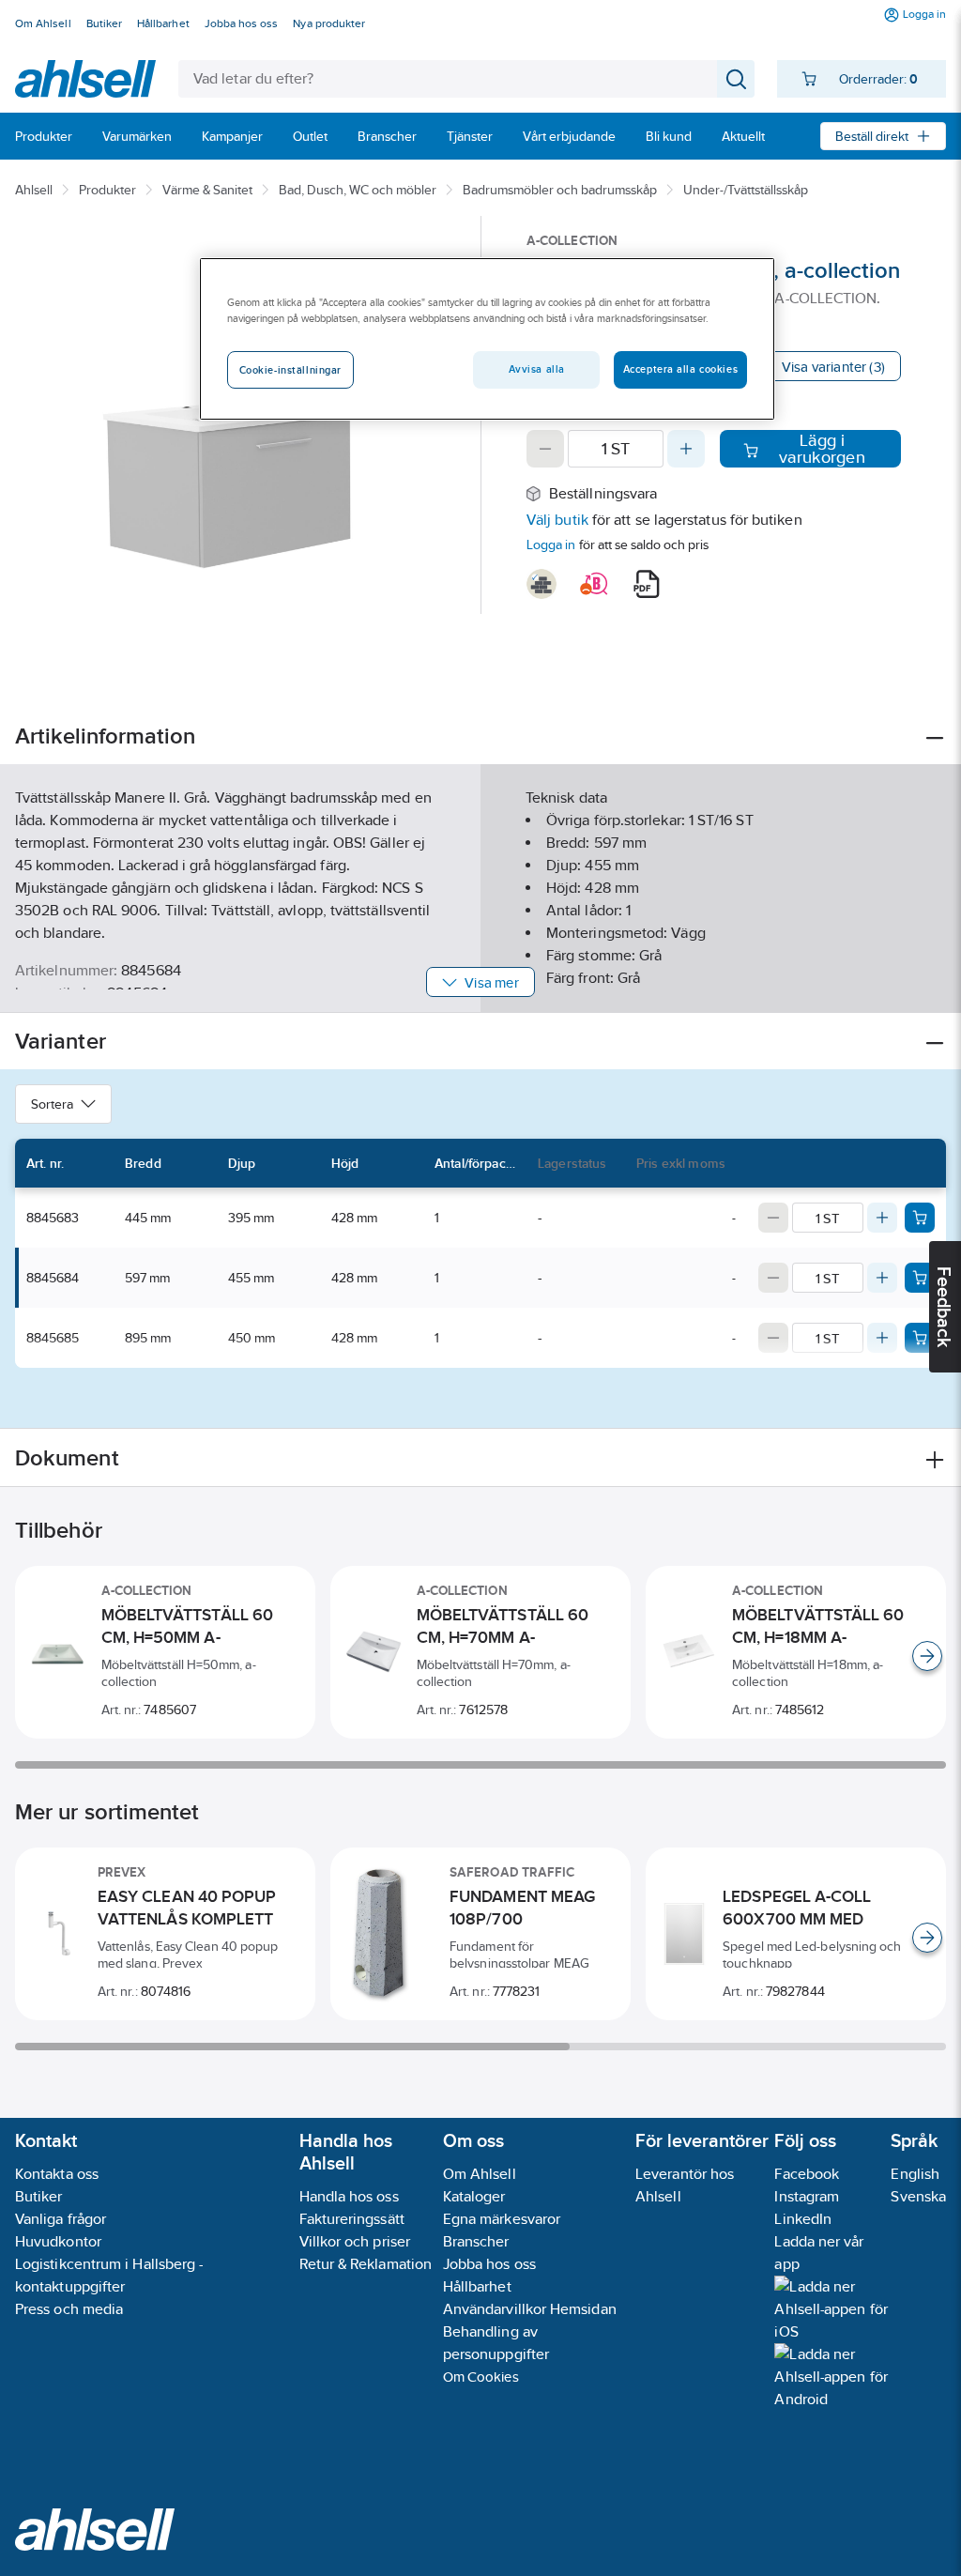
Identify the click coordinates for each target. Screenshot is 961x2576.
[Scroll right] (927, 1656)
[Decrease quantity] (545, 449)
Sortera (52, 1104)
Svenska (918, 2196)
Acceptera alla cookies (681, 369)
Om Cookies (481, 2377)
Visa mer (491, 982)
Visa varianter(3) (833, 367)
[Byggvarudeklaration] (542, 584)
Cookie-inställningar (290, 370)
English (915, 2174)
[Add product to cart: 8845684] (920, 1278)
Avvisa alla (537, 369)
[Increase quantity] (686, 449)
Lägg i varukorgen (822, 449)
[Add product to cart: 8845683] (920, 1218)
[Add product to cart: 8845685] (920, 1338)
